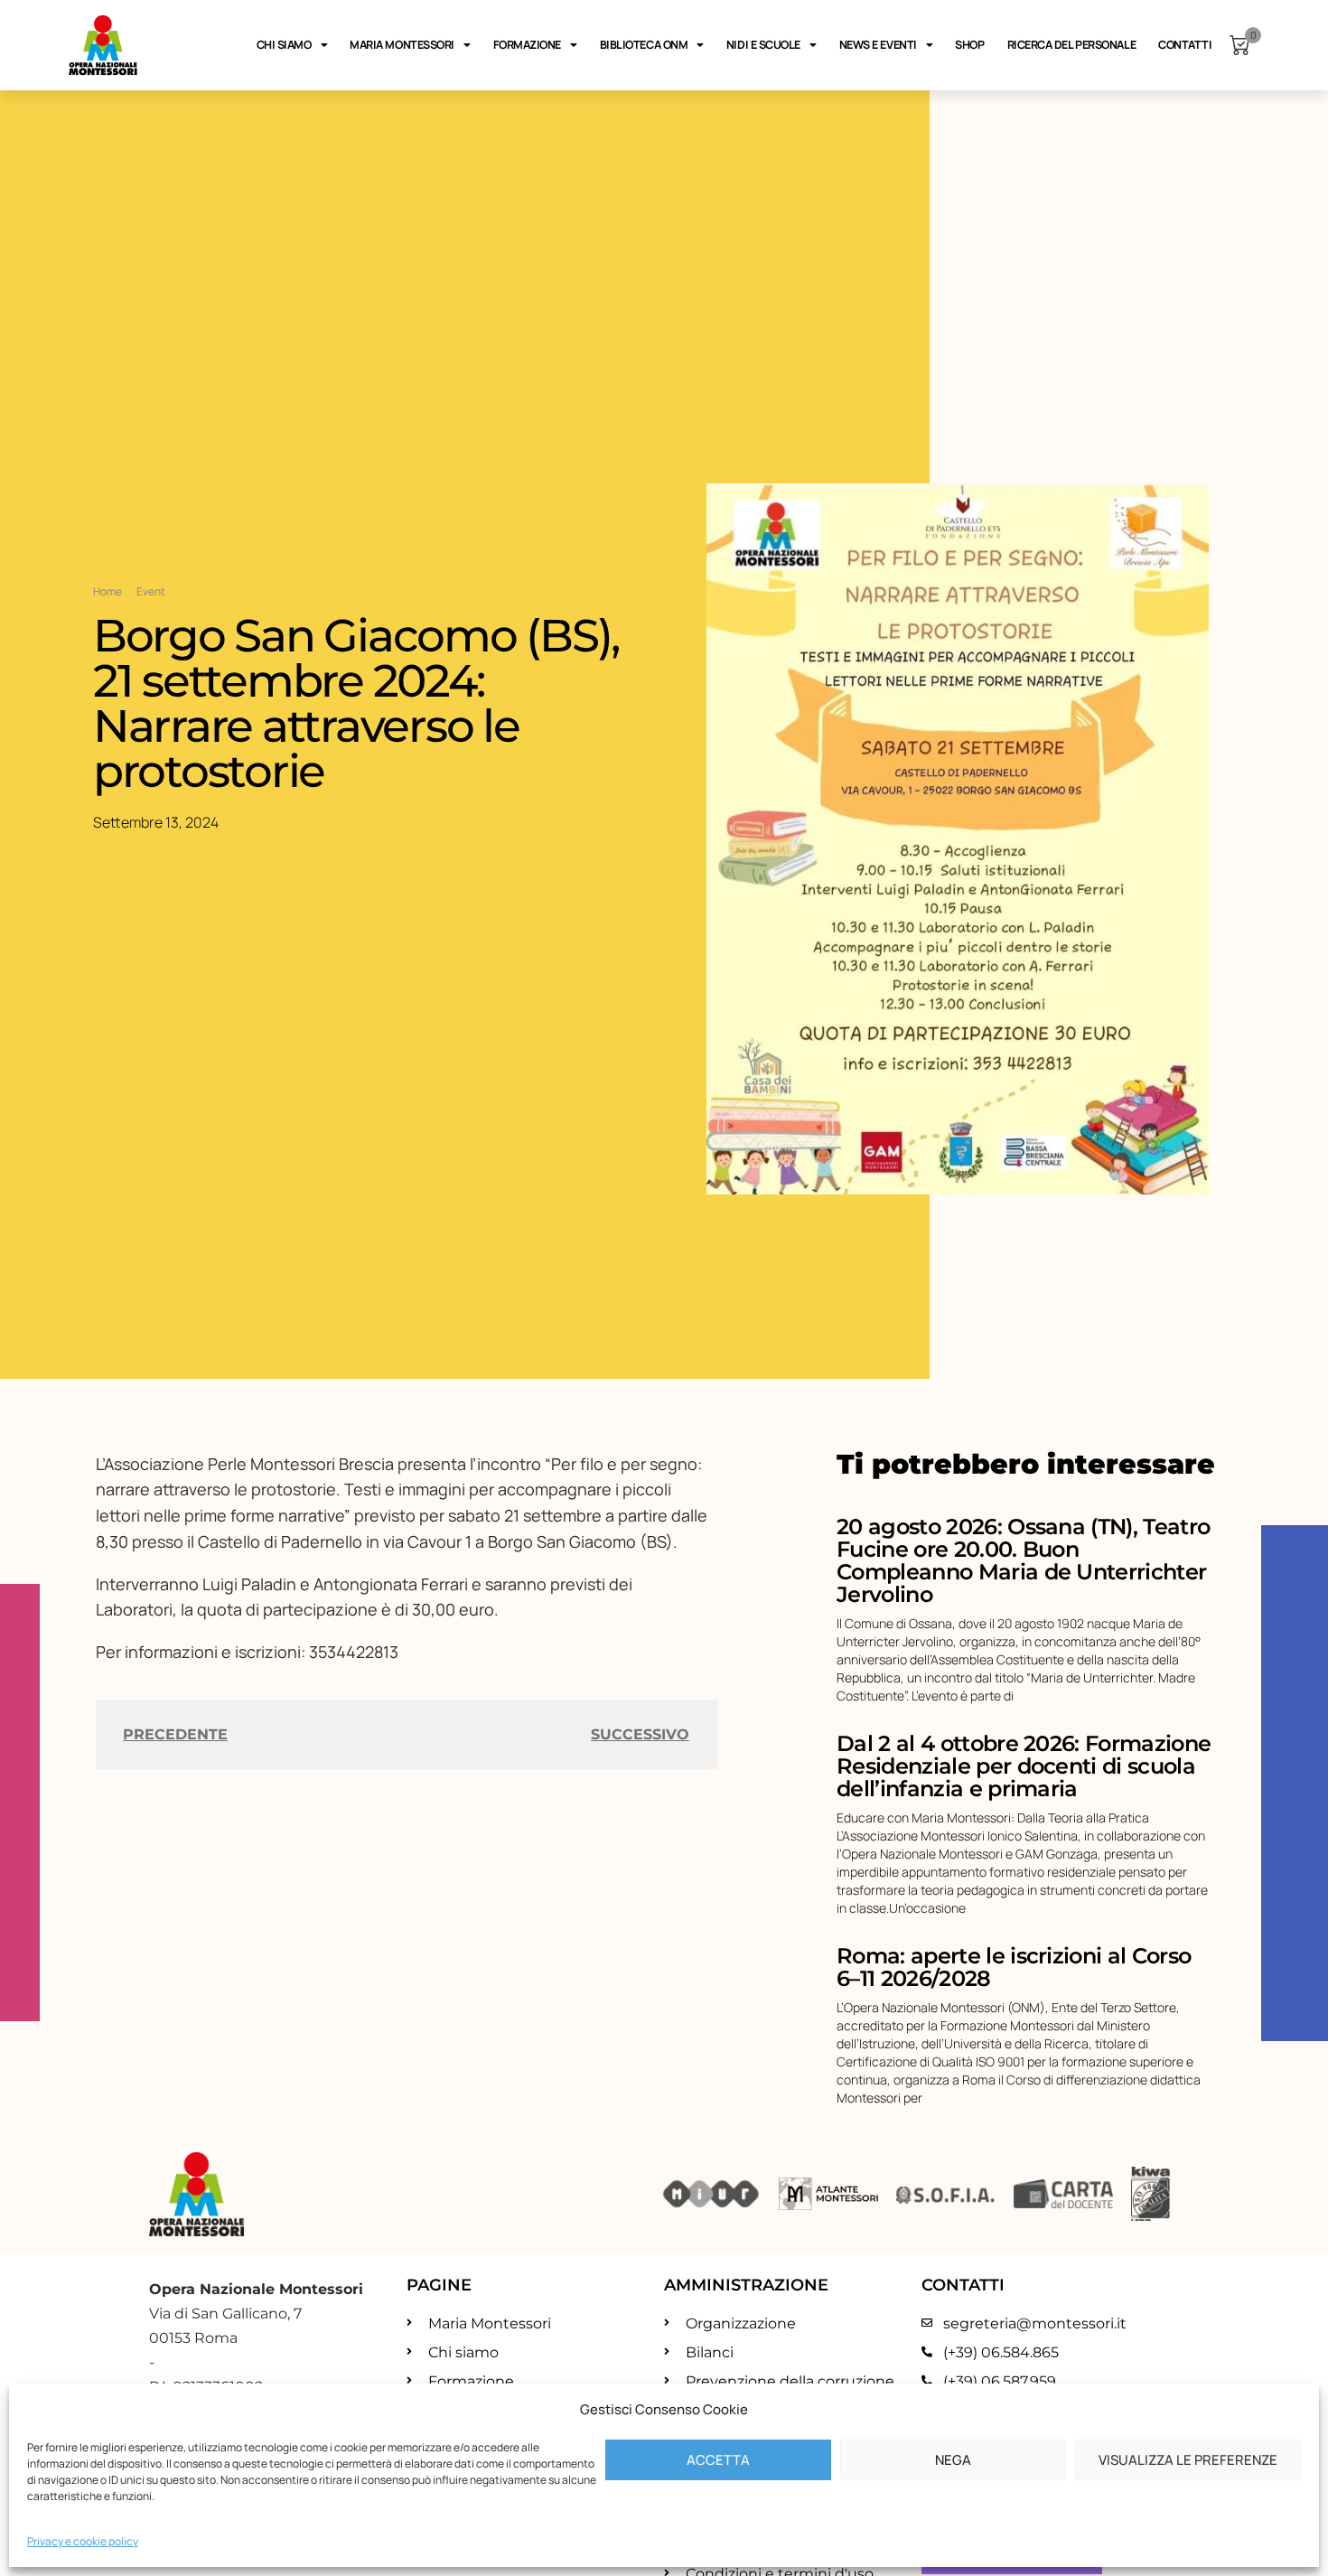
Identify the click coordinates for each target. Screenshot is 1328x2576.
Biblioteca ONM (644, 45)
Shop (969, 45)
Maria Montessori (402, 45)
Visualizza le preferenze (1188, 2460)
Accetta (718, 2460)
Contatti (1185, 45)
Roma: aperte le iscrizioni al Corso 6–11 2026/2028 (1014, 1967)
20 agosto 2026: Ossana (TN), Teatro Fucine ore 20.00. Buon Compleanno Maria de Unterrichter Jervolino (1023, 1560)
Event (151, 591)
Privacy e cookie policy (83, 2541)
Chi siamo (284, 45)
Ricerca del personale (1072, 45)
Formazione (528, 45)
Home (108, 591)
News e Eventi (878, 45)
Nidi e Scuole (763, 45)
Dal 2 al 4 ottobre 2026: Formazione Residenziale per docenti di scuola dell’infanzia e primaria (1024, 1766)
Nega (953, 2460)
